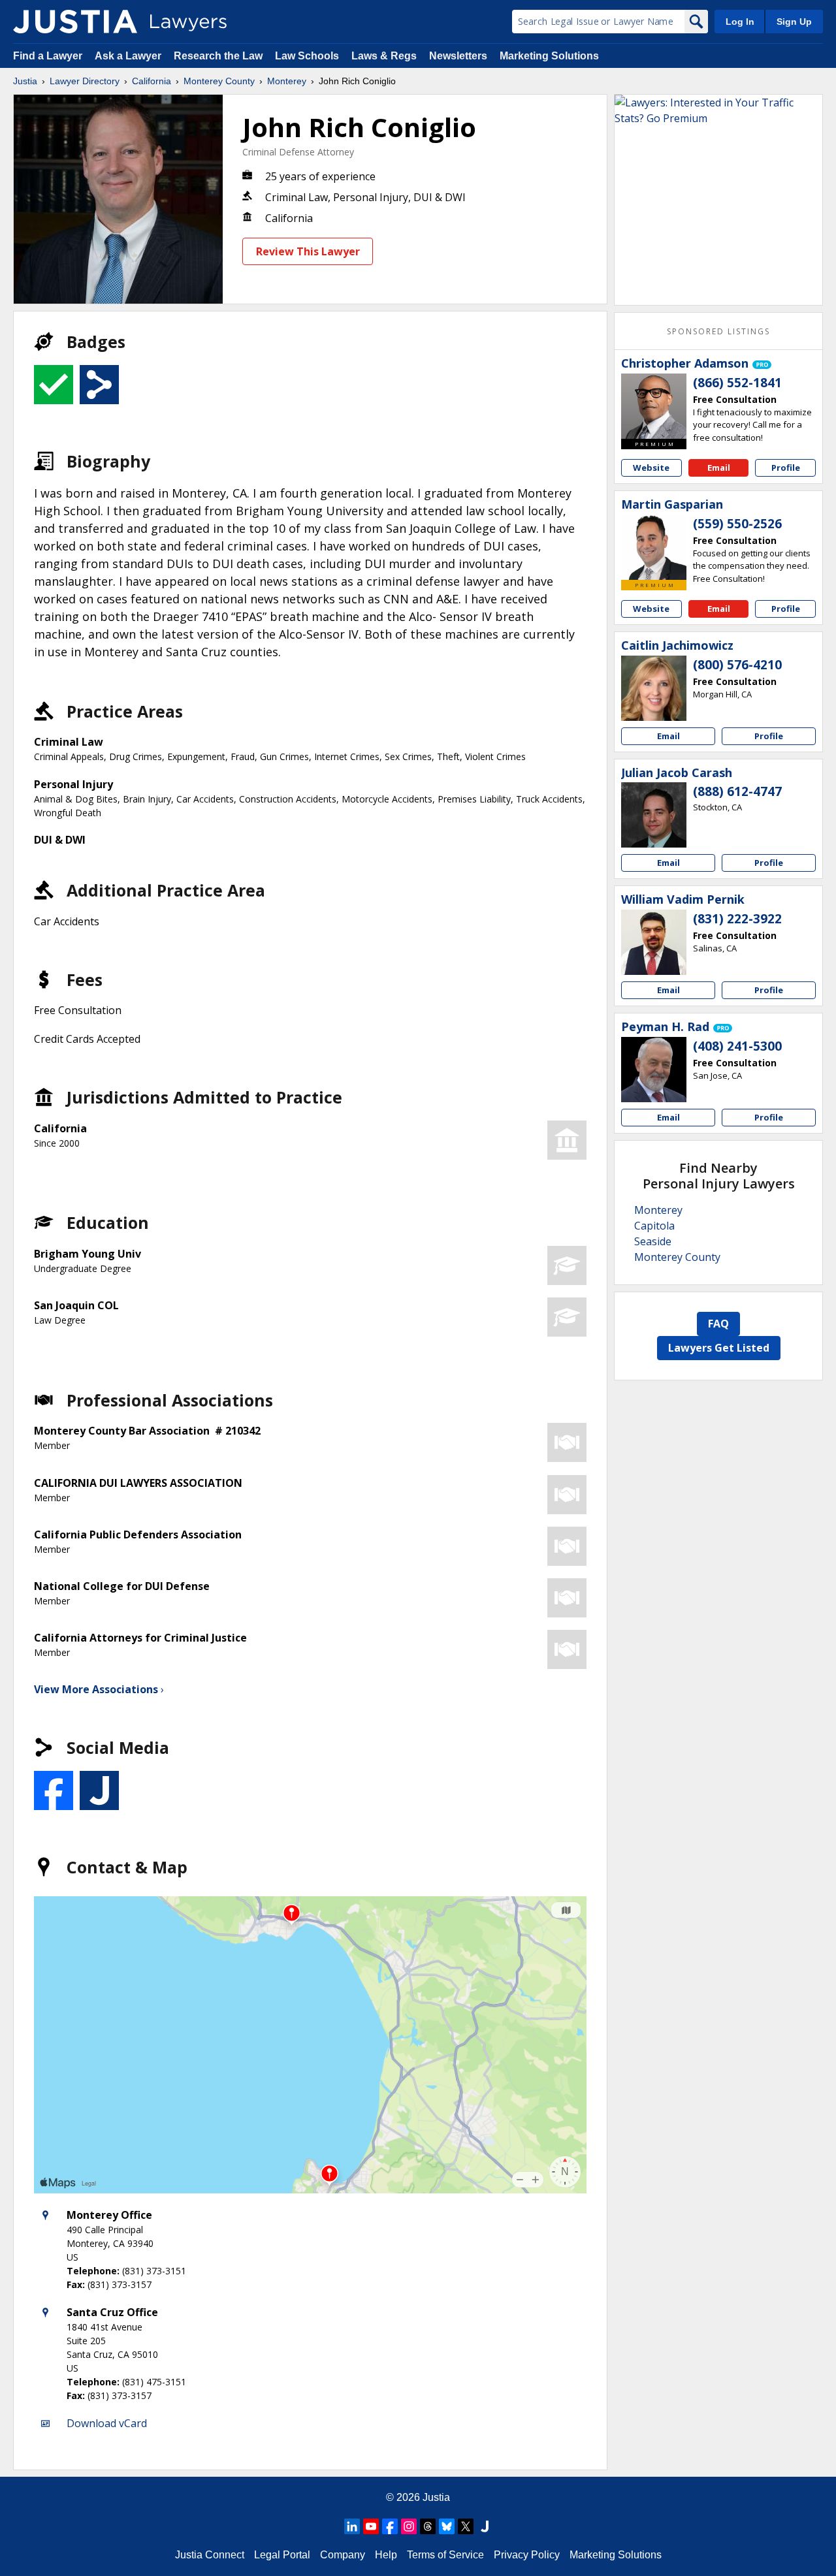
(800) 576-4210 (737, 665)
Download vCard (107, 2423)
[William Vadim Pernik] (654, 942)
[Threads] (428, 2526)
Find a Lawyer (48, 56)
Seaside (653, 1241)
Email (719, 468)
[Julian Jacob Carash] (654, 815)
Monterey (287, 81)
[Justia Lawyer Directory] (75, 22)
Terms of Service (445, 2555)
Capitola (654, 1226)
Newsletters (458, 56)
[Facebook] (390, 2526)
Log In (740, 22)
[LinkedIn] (352, 2526)
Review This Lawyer (308, 251)
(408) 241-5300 (737, 1046)
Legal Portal (282, 2555)
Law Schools (307, 56)
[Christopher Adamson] (654, 406)
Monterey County (219, 81)
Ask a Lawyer (129, 56)
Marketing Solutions (549, 56)
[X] (466, 2526)
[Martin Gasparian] (654, 547)
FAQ (718, 1324)
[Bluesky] (447, 2526)
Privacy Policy (527, 2555)
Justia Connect (210, 2555)
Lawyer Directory (85, 81)
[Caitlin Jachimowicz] (654, 688)
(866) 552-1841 (737, 383)
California (152, 81)
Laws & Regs (384, 56)
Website (651, 468)
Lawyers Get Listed (719, 1348)
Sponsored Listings (718, 331)
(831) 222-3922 (737, 919)
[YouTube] (371, 2526)
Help (386, 2555)
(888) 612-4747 (737, 791)
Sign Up (794, 22)
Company (343, 2555)
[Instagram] (409, 2526)
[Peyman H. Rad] (654, 1070)
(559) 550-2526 (737, 524)
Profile (786, 468)
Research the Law (218, 56)
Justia (25, 81)
